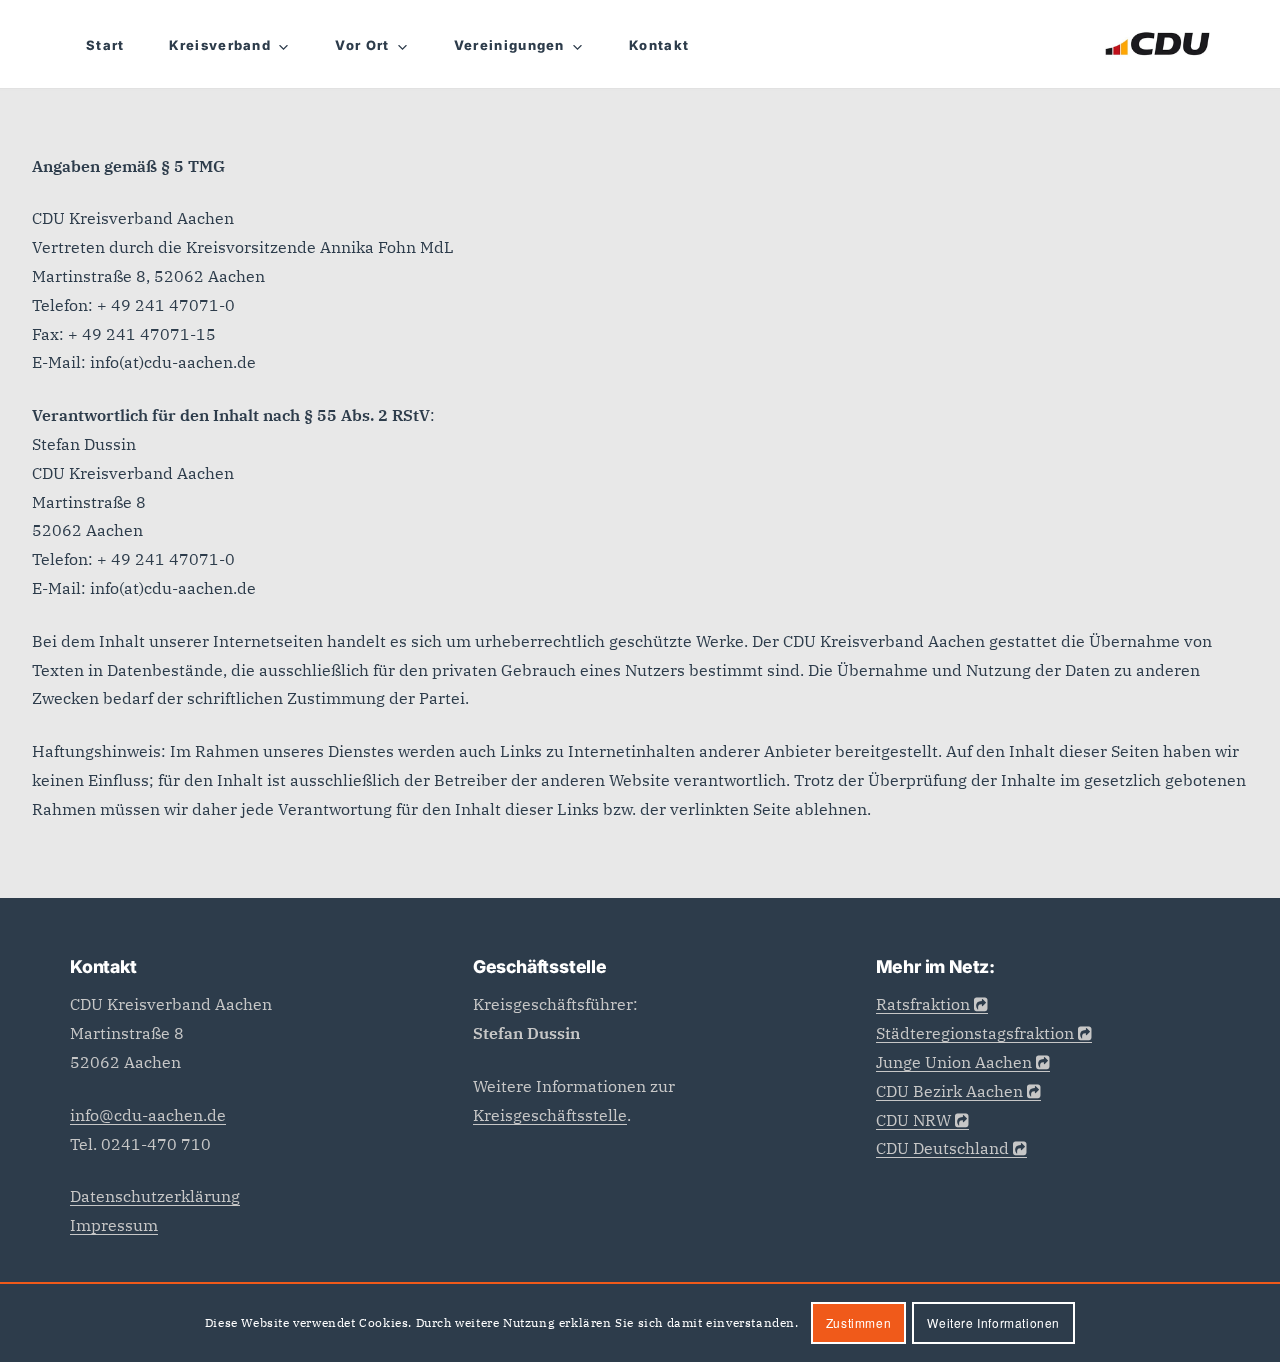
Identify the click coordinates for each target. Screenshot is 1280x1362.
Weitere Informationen (993, 1322)
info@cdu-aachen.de (148, 1115)
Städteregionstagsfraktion (975, 1033)
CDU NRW (913, 1120)
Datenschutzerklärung (155, 1196)
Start (105, 45)
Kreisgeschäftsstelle (550, 1115)
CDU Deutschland (942, 1148)
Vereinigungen (509, 45)
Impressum (114, 1225)
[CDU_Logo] (1157, 44)
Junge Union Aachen (954, 1062)
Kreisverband (220, 45)
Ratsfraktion (923, 1004)
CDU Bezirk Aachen (949, 1091)
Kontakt (659, 45)
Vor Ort (362, 45)
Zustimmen (858, 1322)
